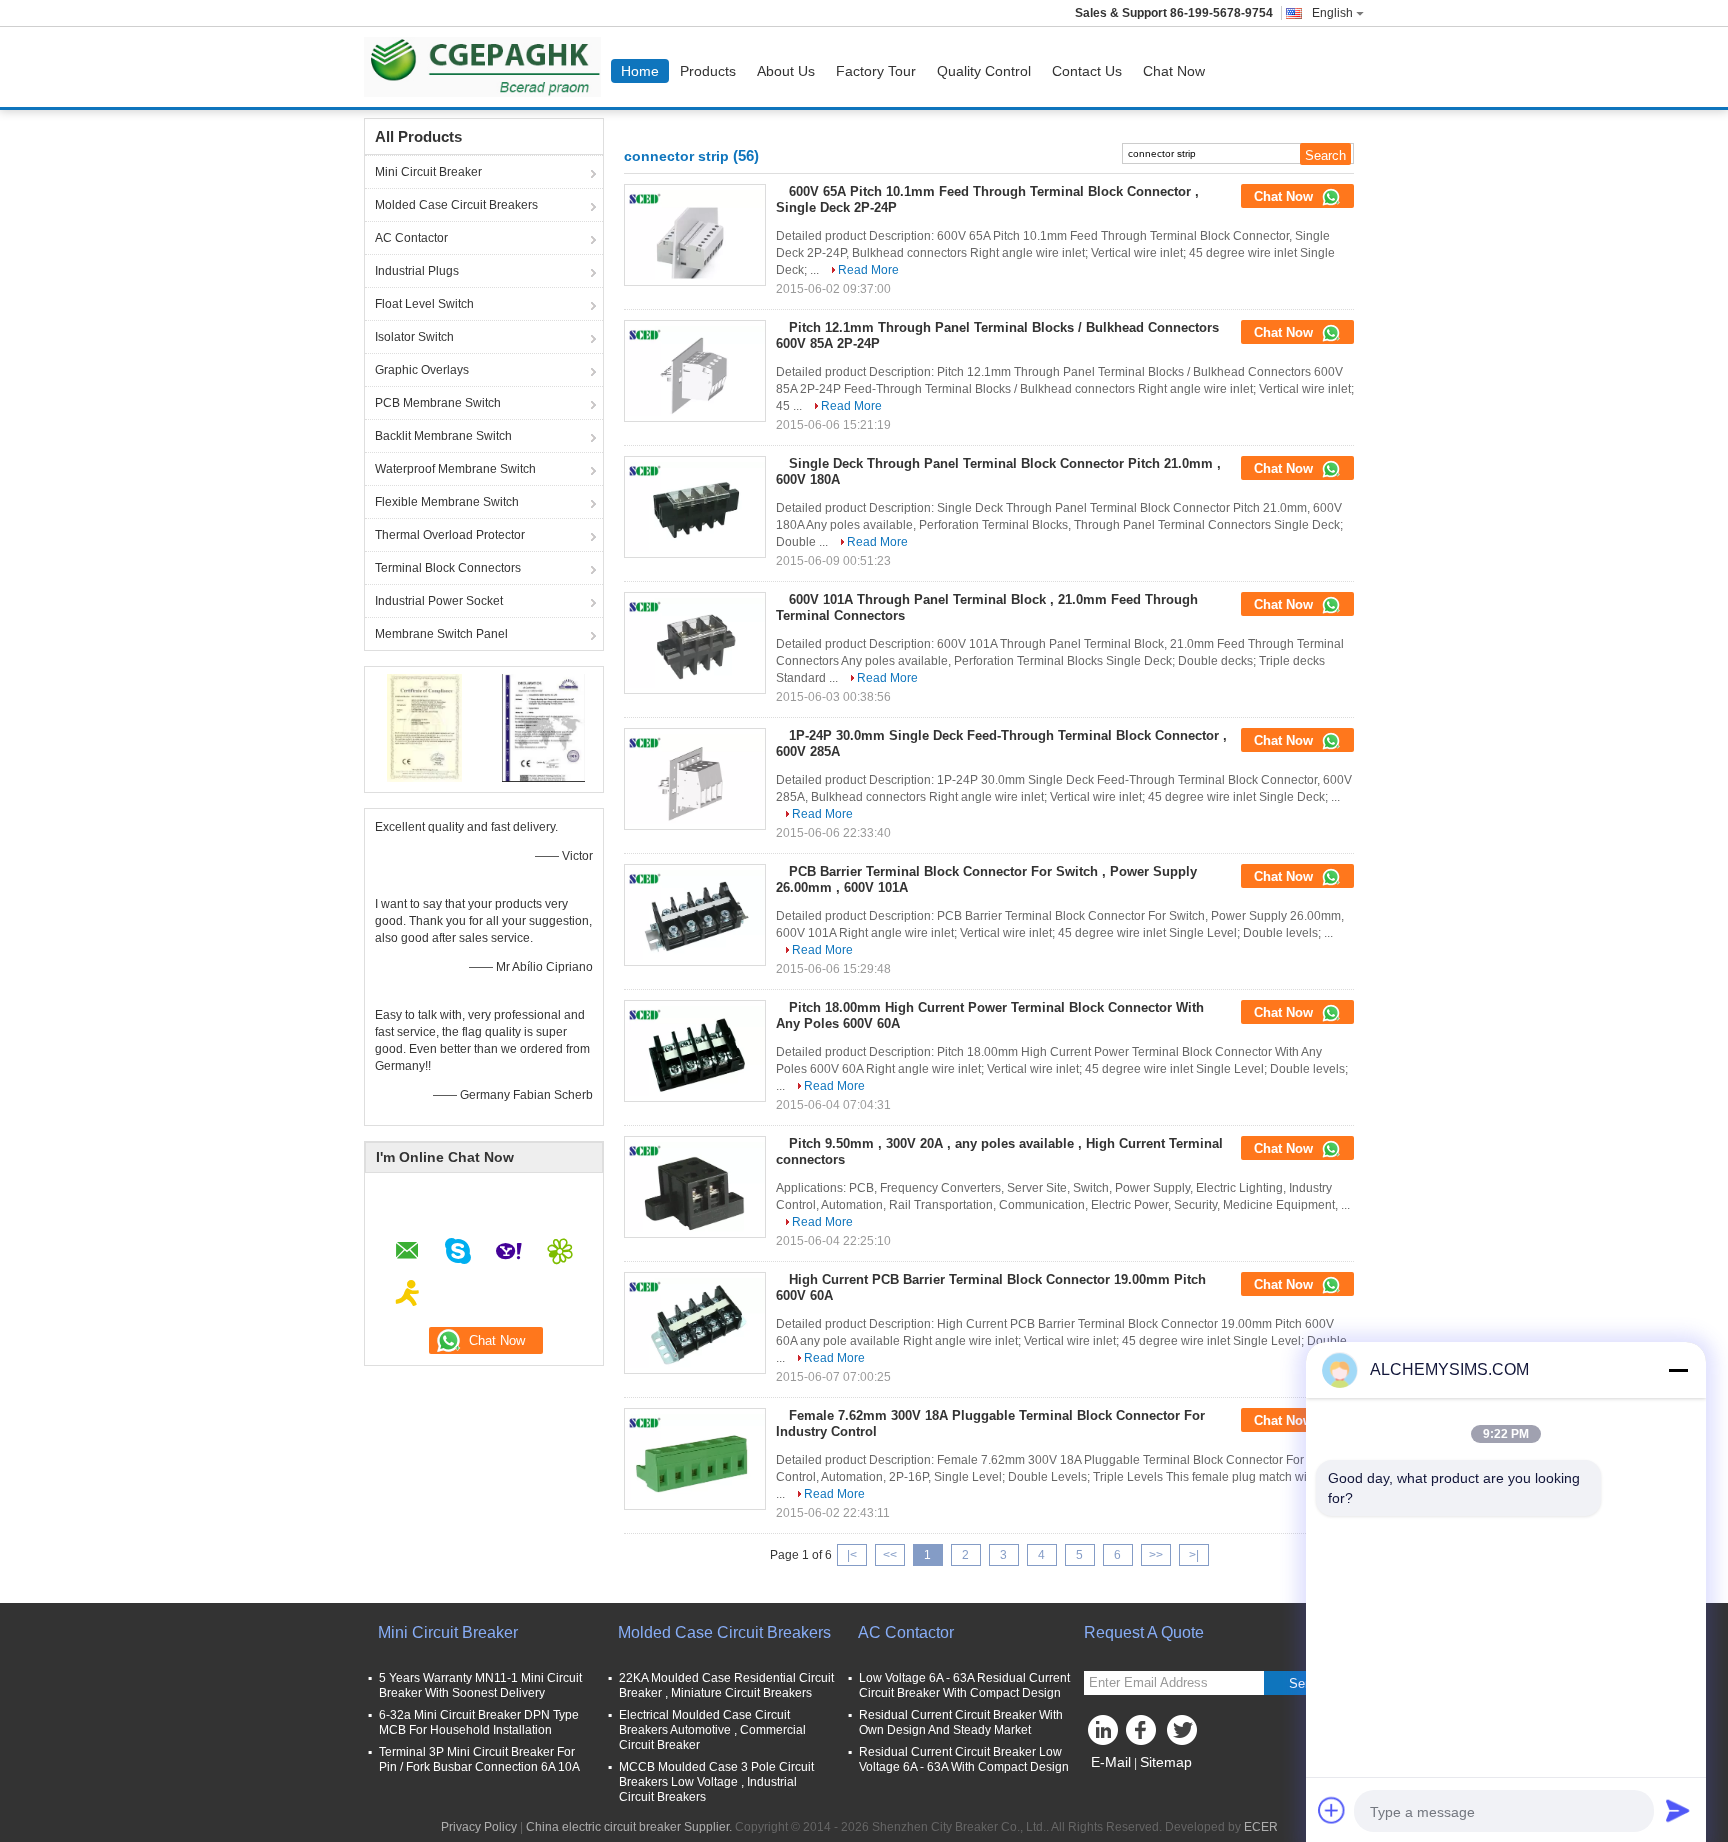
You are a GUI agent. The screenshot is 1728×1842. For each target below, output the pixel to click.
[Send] (1678, 1810)
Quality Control (984, 71)
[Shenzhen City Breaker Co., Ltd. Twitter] (1184, 1735)
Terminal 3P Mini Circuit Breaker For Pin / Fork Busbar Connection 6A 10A (479, 1759)
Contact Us (1087, 71)
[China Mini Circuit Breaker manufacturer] (487, 67)
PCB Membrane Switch (438, 403)
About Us (786, 71)
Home (640, 71)
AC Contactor (411, 238)
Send (1304, 1683)
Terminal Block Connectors (448, 568)
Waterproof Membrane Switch (455, 469)
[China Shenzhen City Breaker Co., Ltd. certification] (424, 727)
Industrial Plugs (417, 271)
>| (1194, 1555)
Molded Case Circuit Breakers (456, 205)
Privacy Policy (479, 1827)
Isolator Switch (414, 337)
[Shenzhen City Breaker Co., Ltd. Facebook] (1144, 1735)
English (1332, 13)
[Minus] (1678, 1370)
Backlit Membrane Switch (443, 436)
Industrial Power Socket (439, 601)
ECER (1261, 1827)
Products (708, 71)
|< (852, 1555)
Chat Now (1174, 71)
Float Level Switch (424, 304)
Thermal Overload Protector (450, 535)
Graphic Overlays (422, 370)
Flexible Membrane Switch (447, 502)
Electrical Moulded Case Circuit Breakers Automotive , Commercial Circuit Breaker (712, 1730)
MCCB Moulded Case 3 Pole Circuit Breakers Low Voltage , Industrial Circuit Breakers (716, 1782)
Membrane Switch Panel (441, 634)
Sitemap (1166, 1762)
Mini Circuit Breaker (428, 172)
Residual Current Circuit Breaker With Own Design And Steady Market (961, 1722)
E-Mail (1111, 1762)
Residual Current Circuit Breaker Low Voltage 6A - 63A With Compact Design (964, 1759)
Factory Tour (876, 71)
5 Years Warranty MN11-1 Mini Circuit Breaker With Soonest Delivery (480, 1685)
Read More (868, 270)
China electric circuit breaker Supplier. (630, 1827)
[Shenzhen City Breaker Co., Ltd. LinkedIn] (1104, 1735)
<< (890, 1555)
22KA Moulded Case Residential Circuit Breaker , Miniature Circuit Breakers (726, 1685)
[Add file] (1332, 1810)
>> (1156, 1555)
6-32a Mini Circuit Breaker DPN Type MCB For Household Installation (479, 1722)
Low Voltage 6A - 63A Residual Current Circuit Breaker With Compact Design (964, 1685)
